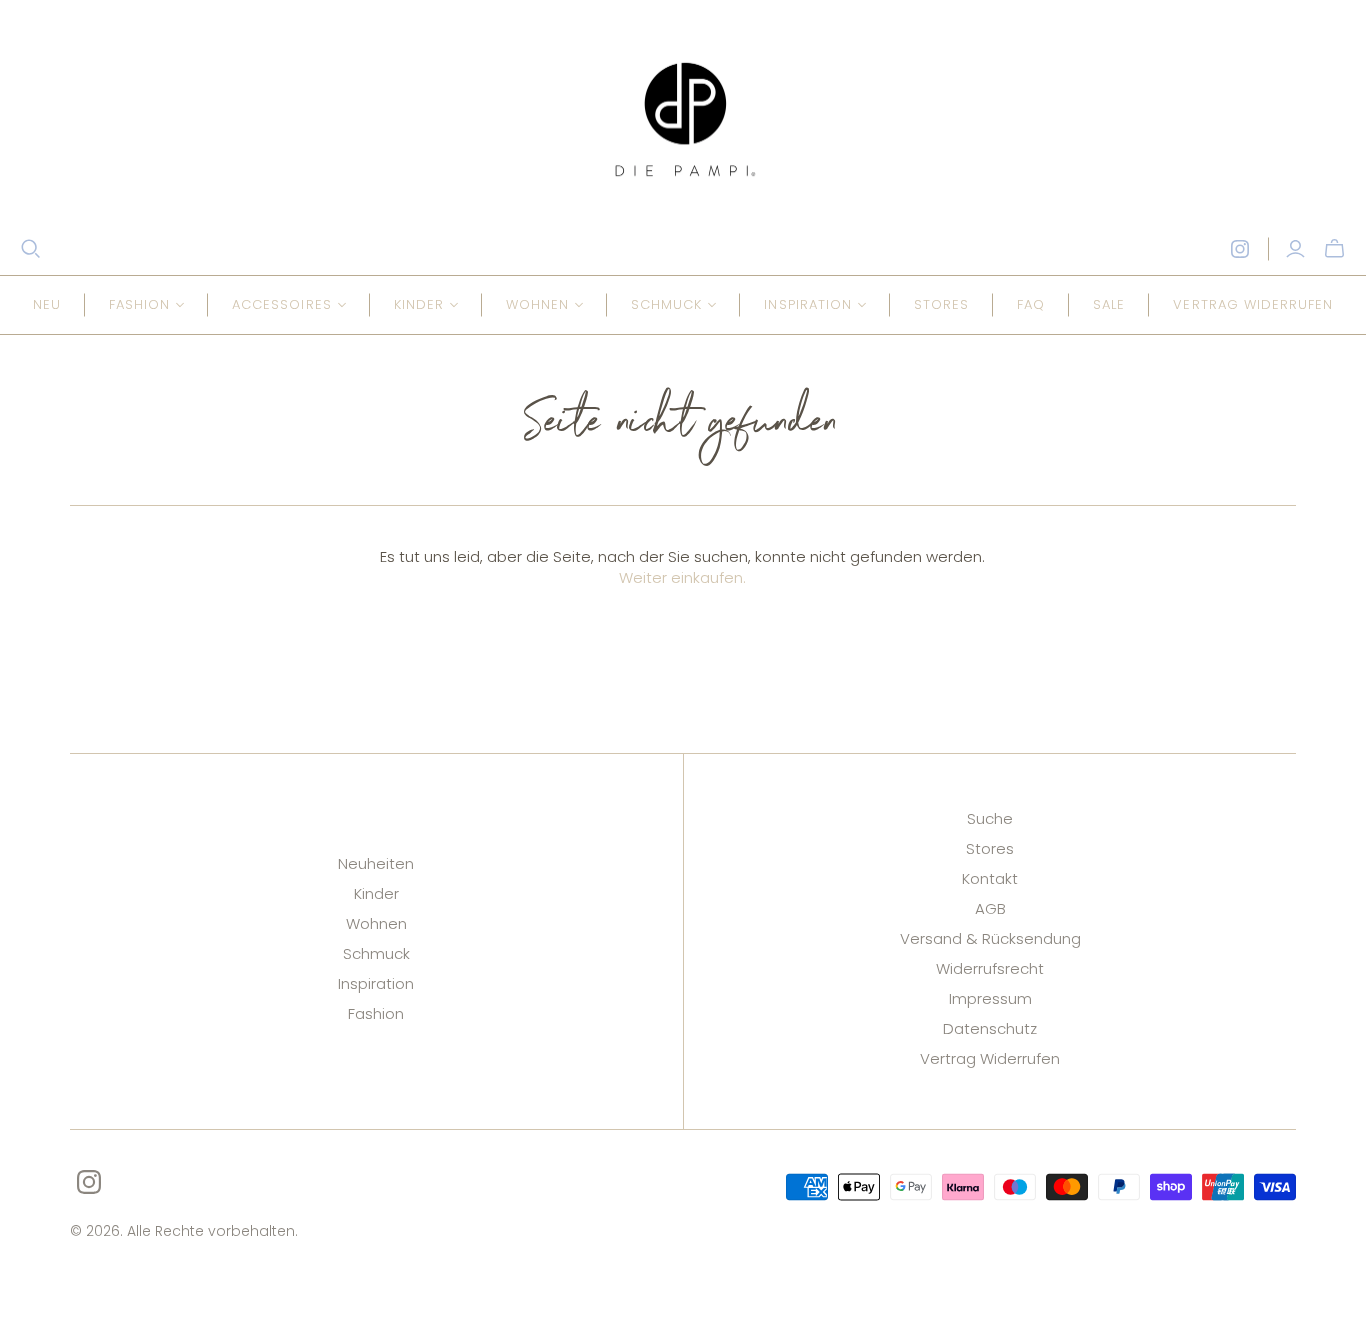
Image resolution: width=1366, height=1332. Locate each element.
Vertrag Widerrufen (990, 1058)
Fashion (376, 1013)
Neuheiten (376, 863)
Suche (990, 818)
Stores (941, 304)
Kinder (376, 893)
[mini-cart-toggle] (1334, 249)
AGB (990, 908)
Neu (47, 304)
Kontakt (990, 878)
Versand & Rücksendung (990, 938)
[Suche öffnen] (31, 249)
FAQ (1031, 304)
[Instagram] (1240, 249)
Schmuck (376, 953)
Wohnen (376, 923)
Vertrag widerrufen (1253, 304)
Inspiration (376, 983)
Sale (1109, 304)
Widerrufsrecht (990, 968)
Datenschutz (990, 1028)
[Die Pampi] (683, 119)
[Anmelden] (1295, 249)
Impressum (990, 998)
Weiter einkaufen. (682, 577)
